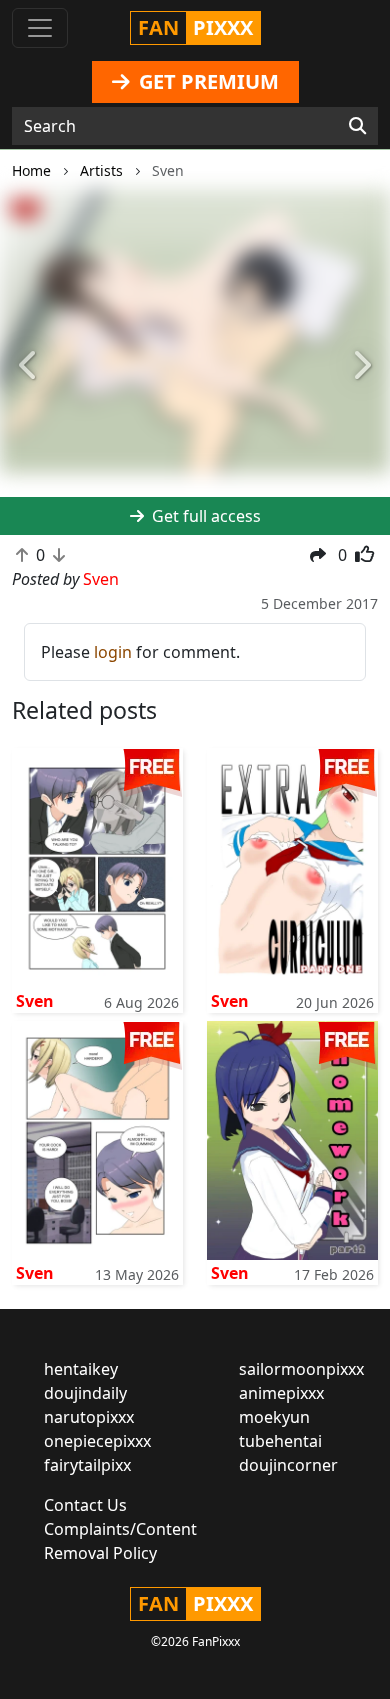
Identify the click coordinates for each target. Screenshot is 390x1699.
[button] (29, 366)
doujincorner (288, 1465)
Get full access (204, 516)
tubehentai (280, 1441)
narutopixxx (89, 1417)
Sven (35, 1001)
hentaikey (81, 1369)
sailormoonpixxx (301, 1369)
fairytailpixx (87, 1465)
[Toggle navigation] (40, 28)
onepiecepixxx (97, 1441)
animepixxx (281, 1393)
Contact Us (85, 1505)
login (113, 652)
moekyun (274, 1417)
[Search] (357, 126)
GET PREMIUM (206, 81)
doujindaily (85, 1393)
